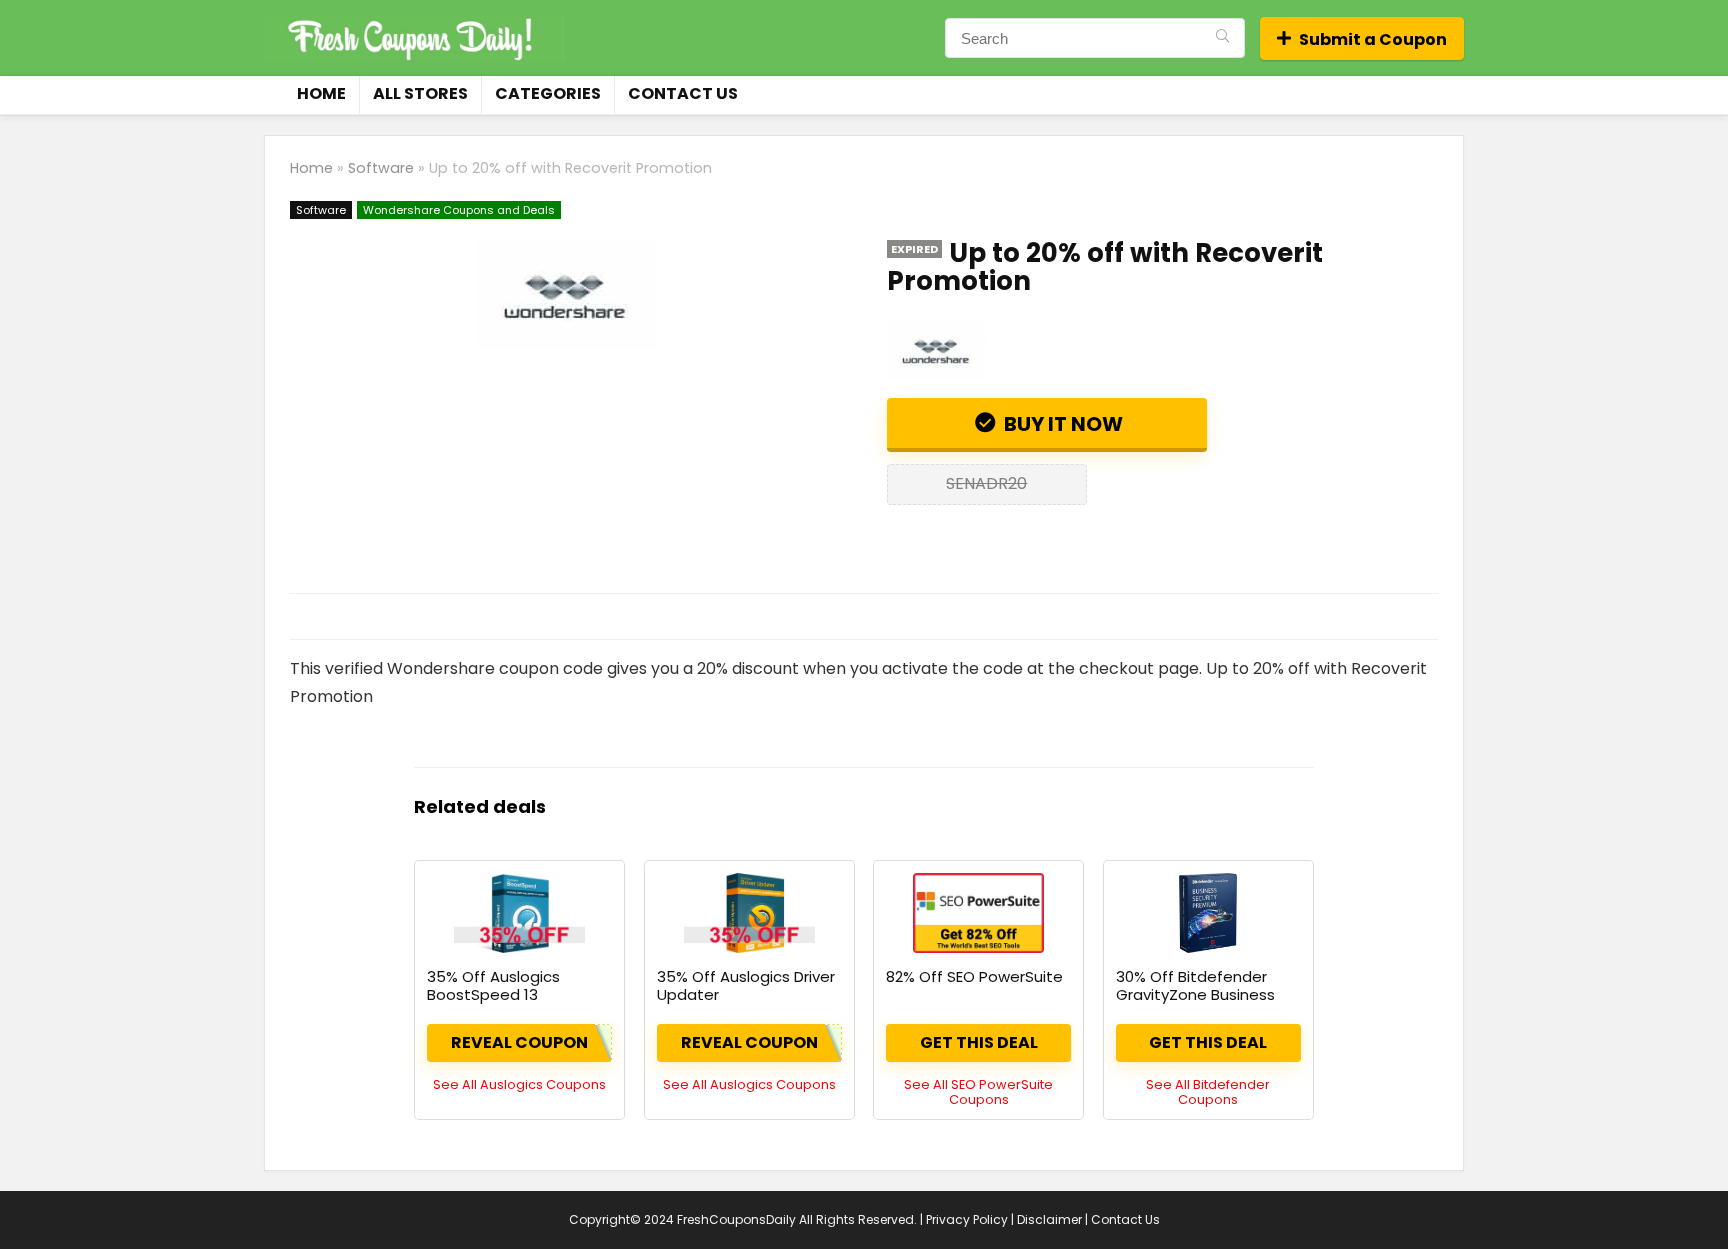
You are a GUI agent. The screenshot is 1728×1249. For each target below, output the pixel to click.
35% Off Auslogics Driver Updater (746, 985)
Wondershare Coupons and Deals (459, 210)
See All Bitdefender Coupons (1208, 1092)
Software (381, 168)
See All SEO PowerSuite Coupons (978, 1092)
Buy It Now (1061, 424)
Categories (548, 93)
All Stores (420, 93)
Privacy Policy (967, 1219)
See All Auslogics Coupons (519, 1084)
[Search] (1222, 38)
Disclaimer (1049, 1219)
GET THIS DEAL (979, 1042)
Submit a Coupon (1373, 39)
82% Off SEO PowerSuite (974, 976)
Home (321, 93)
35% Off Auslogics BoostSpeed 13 (493, 985)
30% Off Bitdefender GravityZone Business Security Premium (1195, 994)
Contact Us (683, 93)
